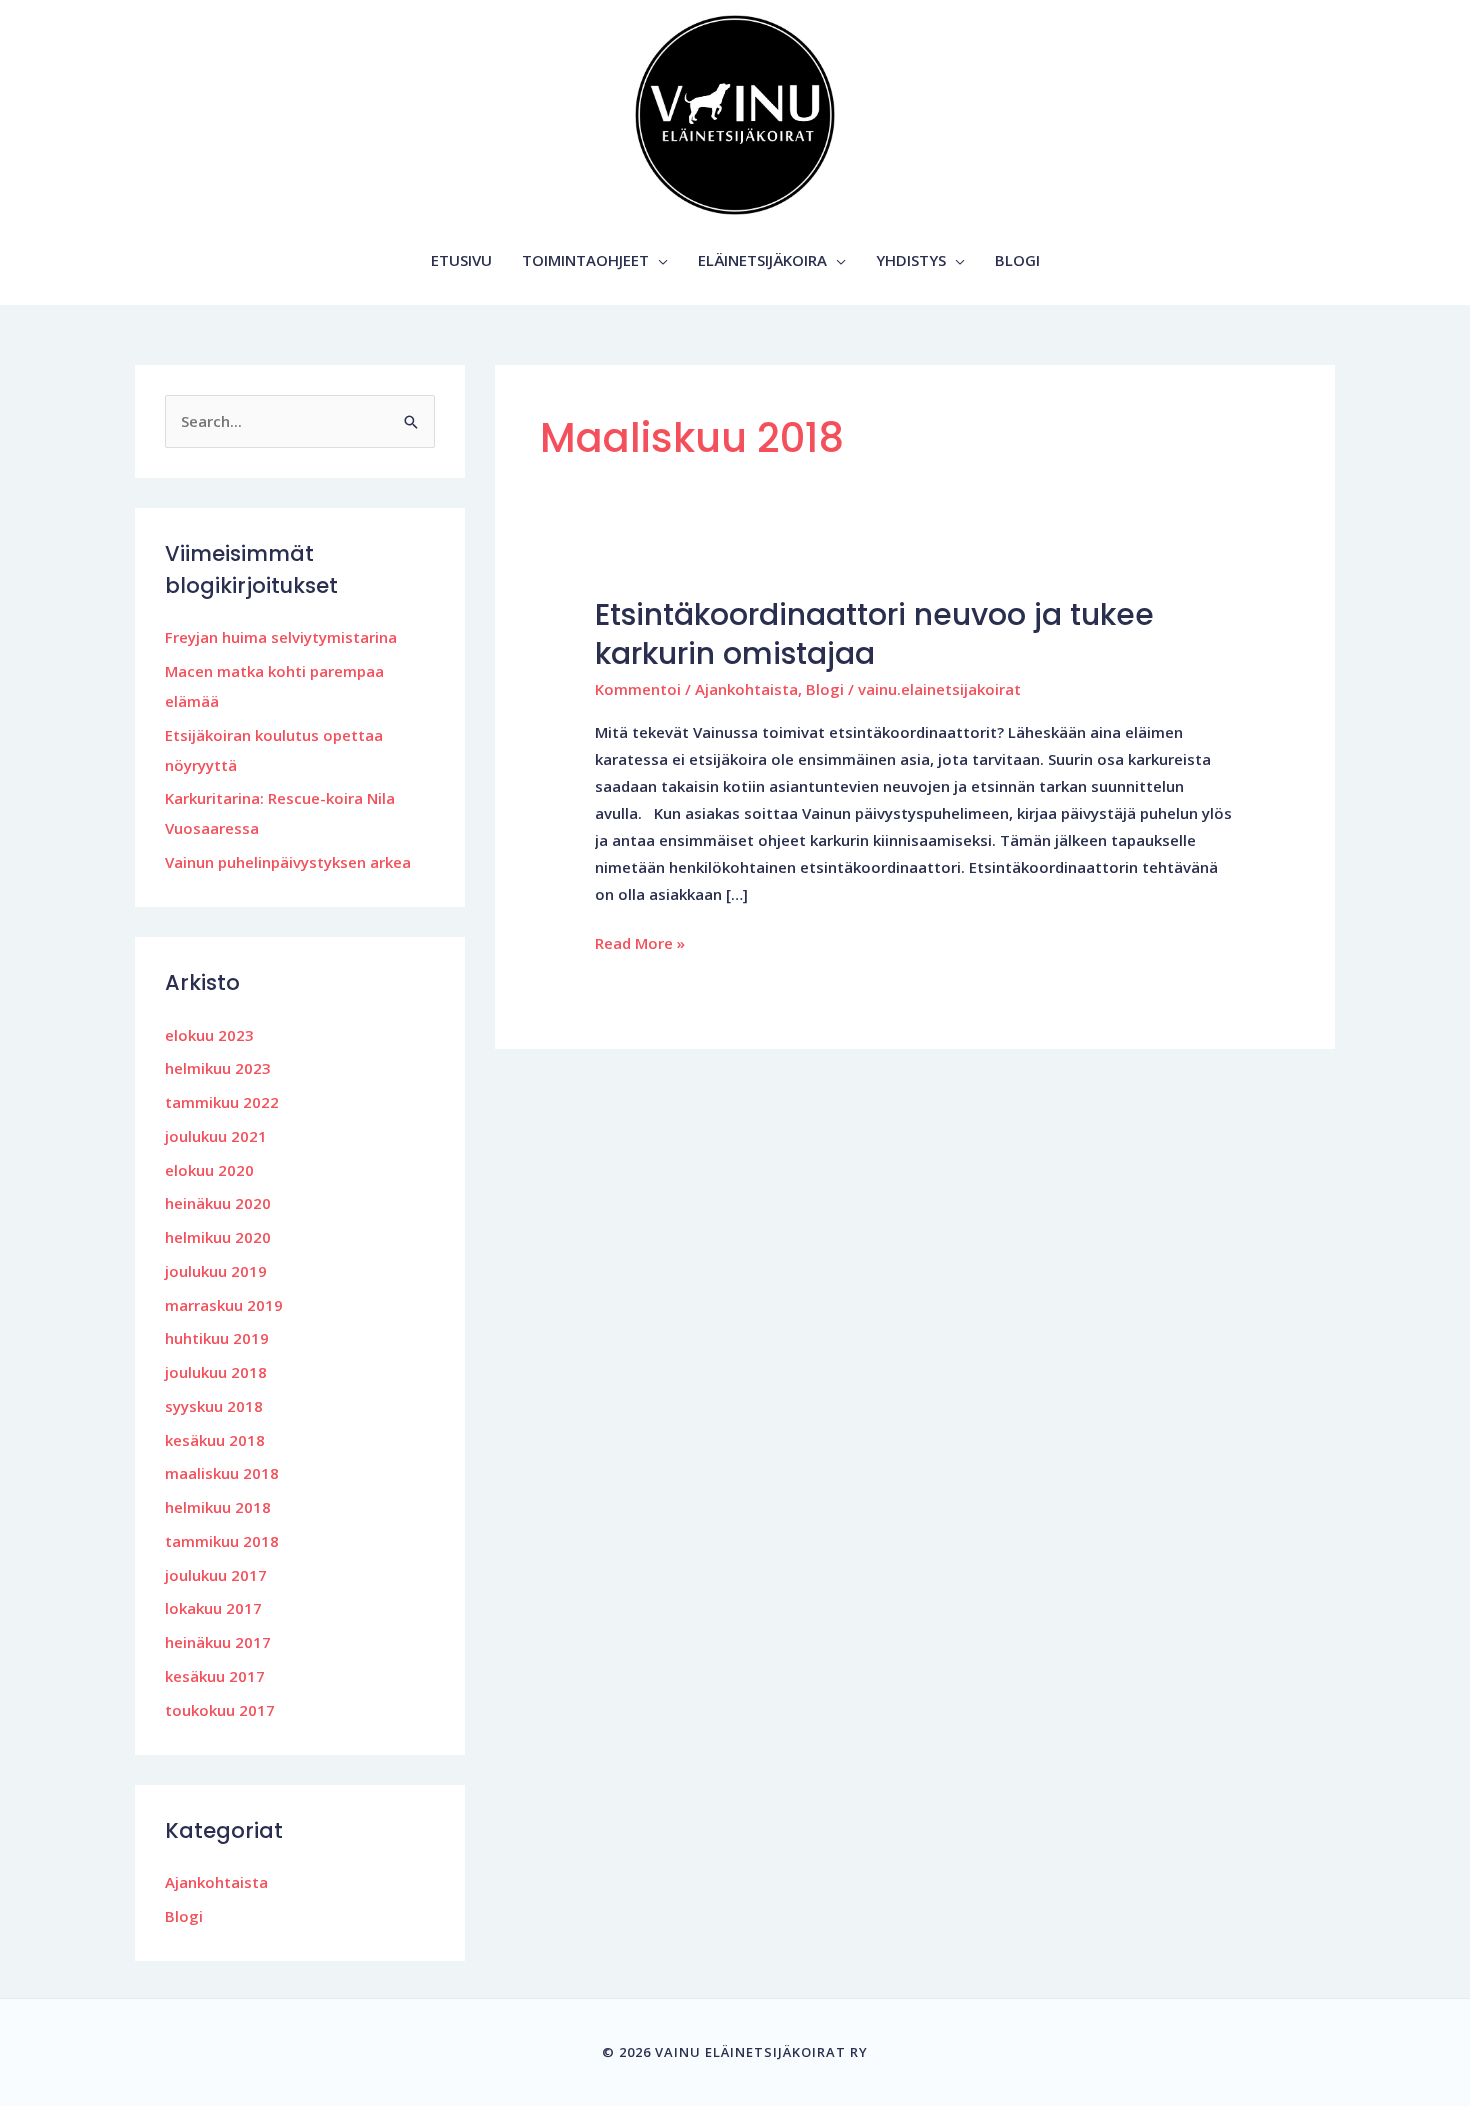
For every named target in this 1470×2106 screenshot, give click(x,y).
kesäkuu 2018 (215, 1440)
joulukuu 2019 (216, 1271)
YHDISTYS (911, 260)
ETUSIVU (461, 260)
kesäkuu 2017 (215, 1676)
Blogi (184, 1916)
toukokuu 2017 (220, 1710)
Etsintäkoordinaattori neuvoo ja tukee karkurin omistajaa (874, 634)
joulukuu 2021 (216, 1136)
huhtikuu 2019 (217, 1338)
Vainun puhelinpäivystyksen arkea (288, 862)
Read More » (640, 941)
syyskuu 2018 (214, 1406)
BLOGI (1017, 260)
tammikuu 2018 (222, 1541)
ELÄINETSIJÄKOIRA (762, 260)
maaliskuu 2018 (222, 1473)
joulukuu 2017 (216, 1575)
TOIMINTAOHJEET (585, 260)
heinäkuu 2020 (218, 1203)
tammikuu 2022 (222, 1102)
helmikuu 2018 (218, 1507)
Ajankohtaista (216, 1882)
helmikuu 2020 (218, 1237)
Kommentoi (638, 689)
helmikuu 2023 (218, 1068)
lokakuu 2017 (213, 1608)
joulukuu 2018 (216, 1372)
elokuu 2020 (209, 1170)
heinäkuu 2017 (218, 1642)
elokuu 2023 (209, 1035)
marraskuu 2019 (224, 1305)
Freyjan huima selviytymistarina (281, 637)
